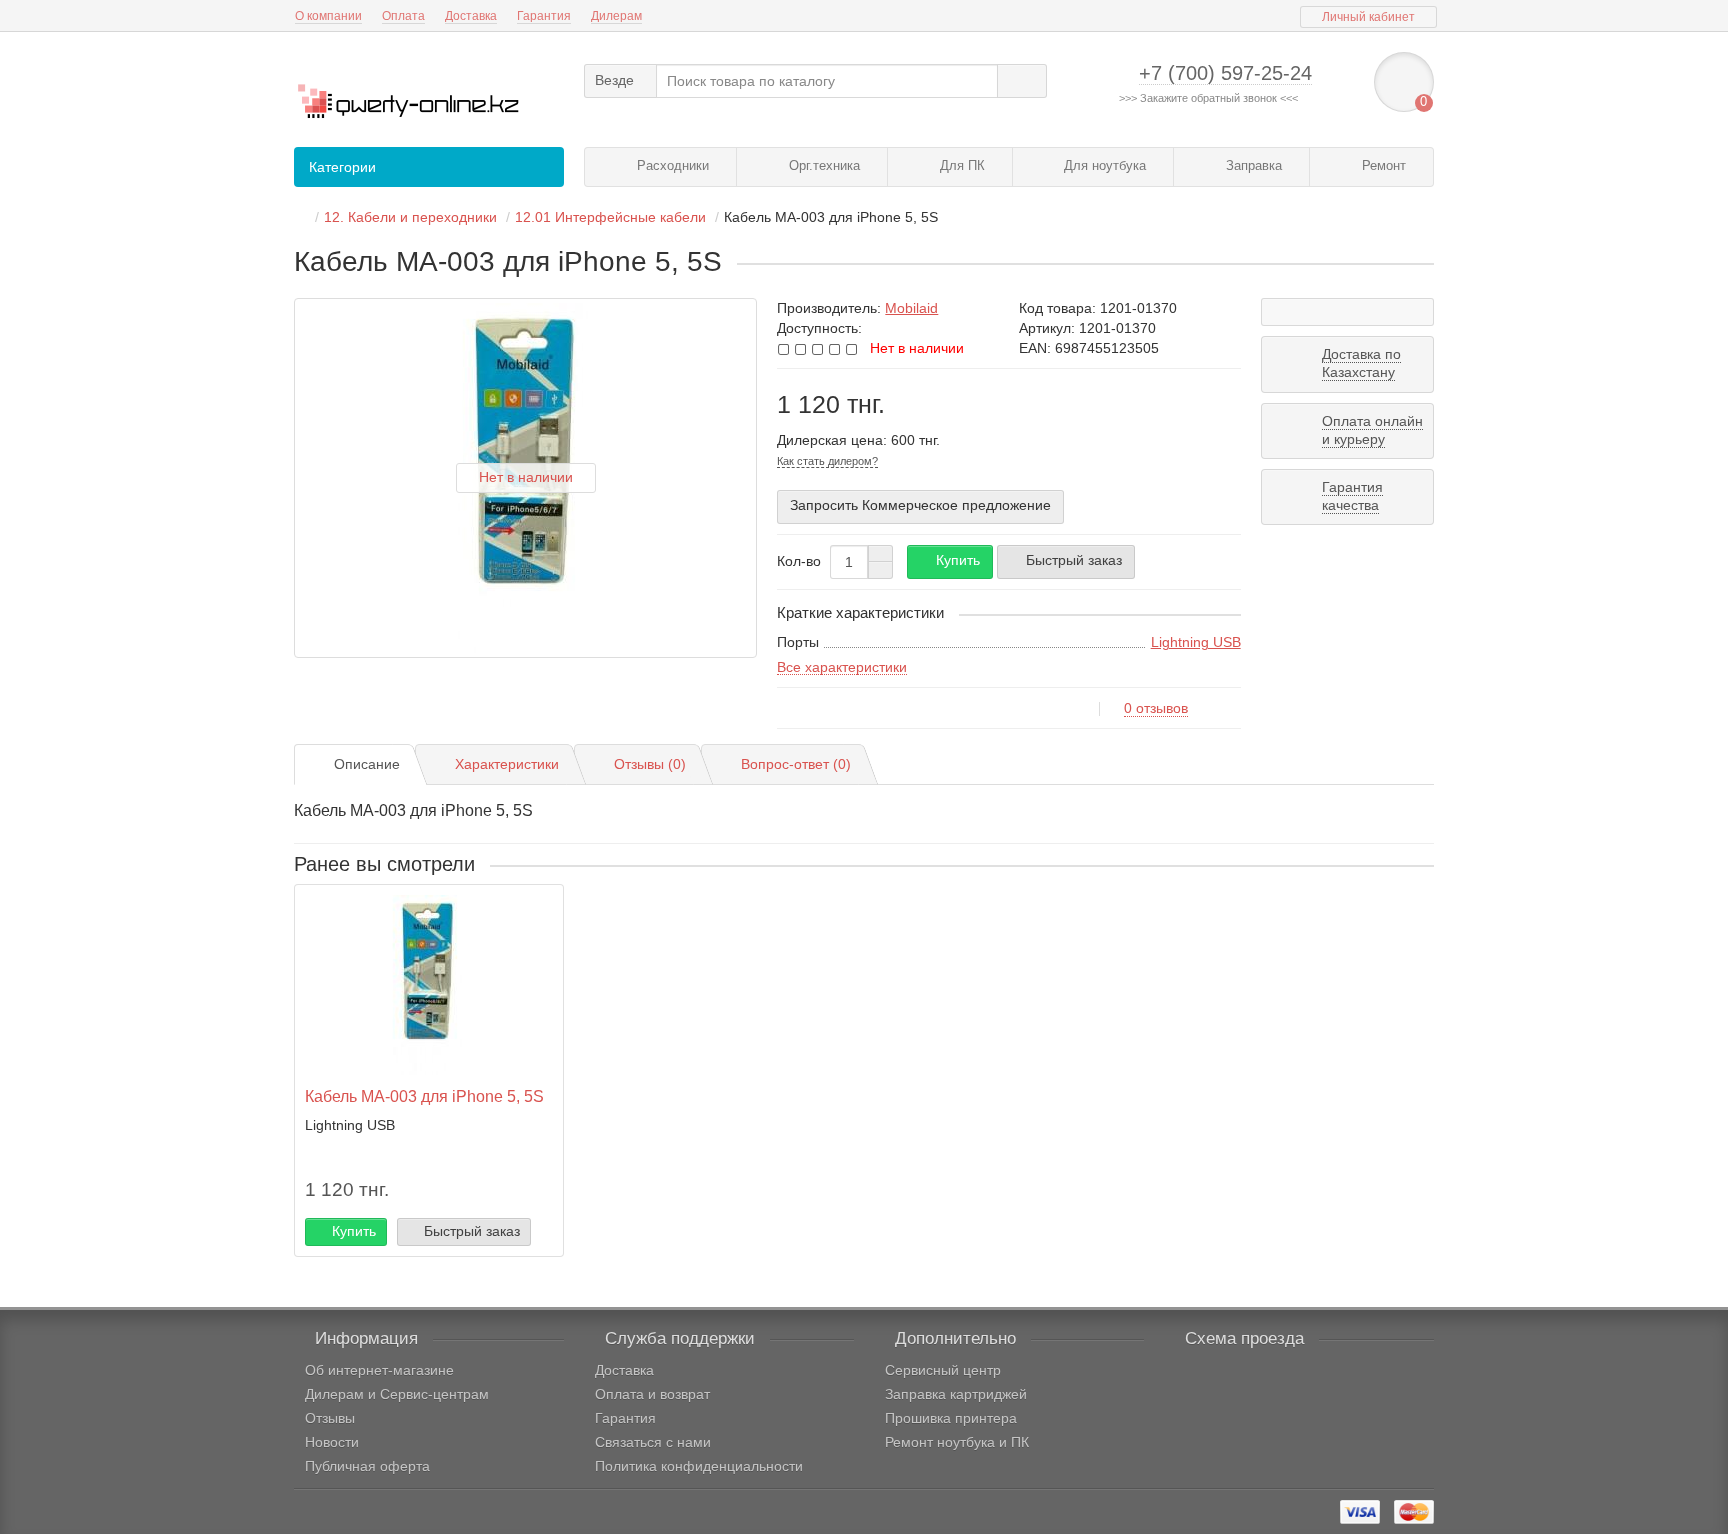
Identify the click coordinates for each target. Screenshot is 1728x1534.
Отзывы (330, 1418)
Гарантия (544, 16)
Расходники (671, 165)
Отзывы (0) (650, 764)
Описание (367, 764)
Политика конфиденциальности (699, 1466)
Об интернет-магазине (379, 1370)
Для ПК (960, 165)
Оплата (403, 16)
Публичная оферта (367, 1466)
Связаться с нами (653, 1442)
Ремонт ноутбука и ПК (957, 1442)
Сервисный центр (943, 1370)
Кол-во (799, 561)
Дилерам (616, 16)
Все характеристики (842, 667)
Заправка (1252, 165)
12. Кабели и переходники (410, 217)
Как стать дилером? (827, 461)
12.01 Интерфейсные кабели (610, 217)
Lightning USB (1196, 642)
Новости (332, 1442)
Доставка (471, 16)
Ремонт (1382, 165)
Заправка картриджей (956, 1394)
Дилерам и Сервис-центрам (397, 1394)
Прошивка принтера (951, 1418)
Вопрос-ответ (796, 764)
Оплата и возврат (652, 1394)
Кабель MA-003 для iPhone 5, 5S (424, 1096)
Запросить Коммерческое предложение (920, 505)
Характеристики (507, 764)
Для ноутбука (1103, 165)
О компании (328, 16)
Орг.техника (822, 165)
